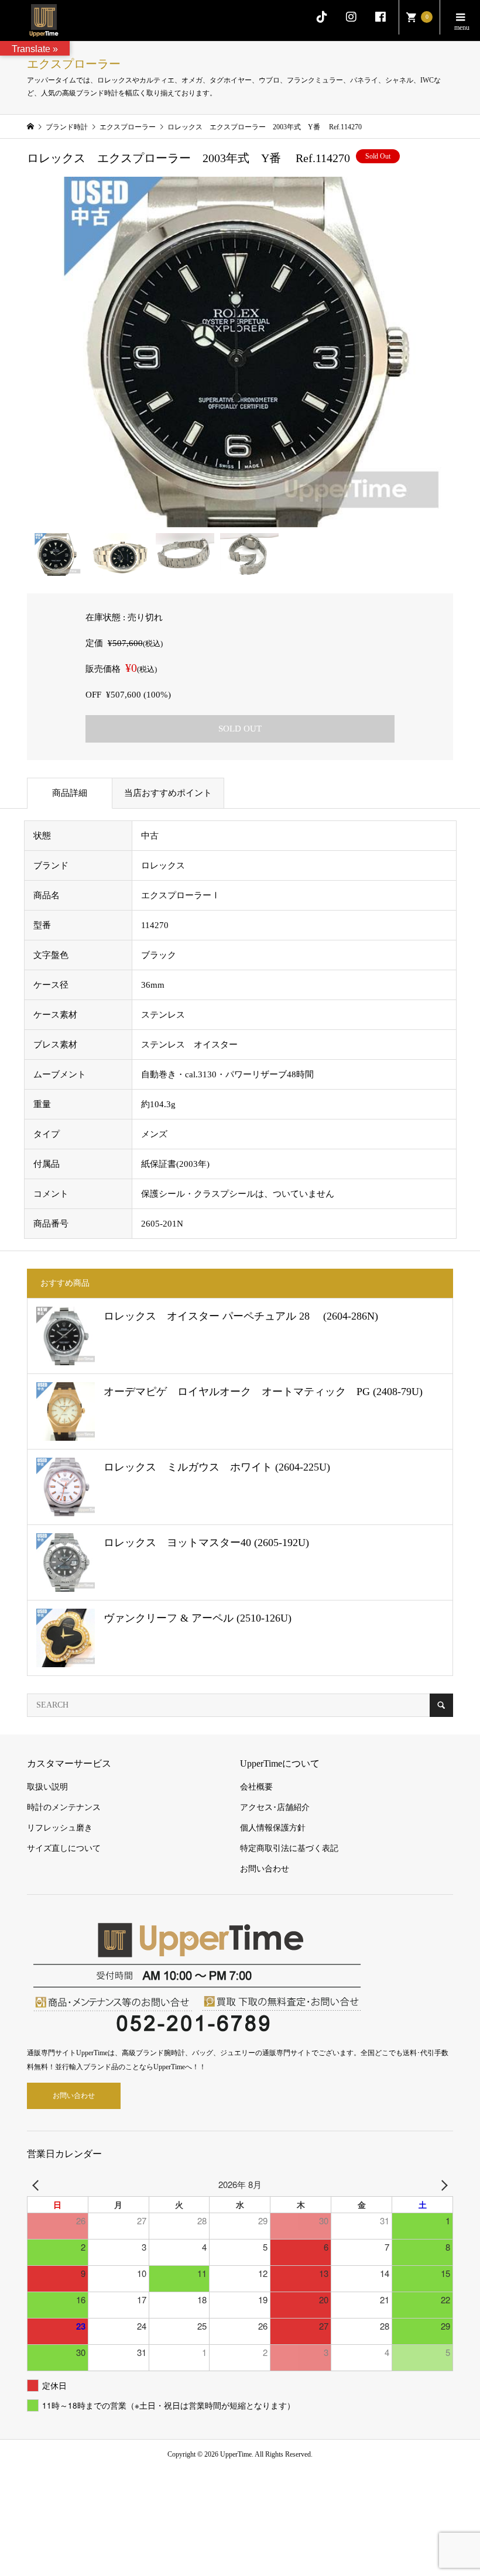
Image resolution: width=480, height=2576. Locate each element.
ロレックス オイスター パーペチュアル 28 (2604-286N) (241, 1316)
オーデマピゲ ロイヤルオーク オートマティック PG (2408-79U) (263, 1392)
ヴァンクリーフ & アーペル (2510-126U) (198, 1618)
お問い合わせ (265, 1869)
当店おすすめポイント (168, 793)
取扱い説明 (47, 1787)
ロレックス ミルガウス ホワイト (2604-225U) (217, 1467)
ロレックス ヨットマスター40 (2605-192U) (206, 1543)
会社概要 (256, 1787)
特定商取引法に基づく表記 (289, 1848)
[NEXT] (442, 2184)
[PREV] (38, 2184)
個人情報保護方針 (273, 1828)
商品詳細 (70, 793)
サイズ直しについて (64, 1848)
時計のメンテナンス (64, 1807)
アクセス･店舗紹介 (275, 1807)
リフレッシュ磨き (60, 1828)
